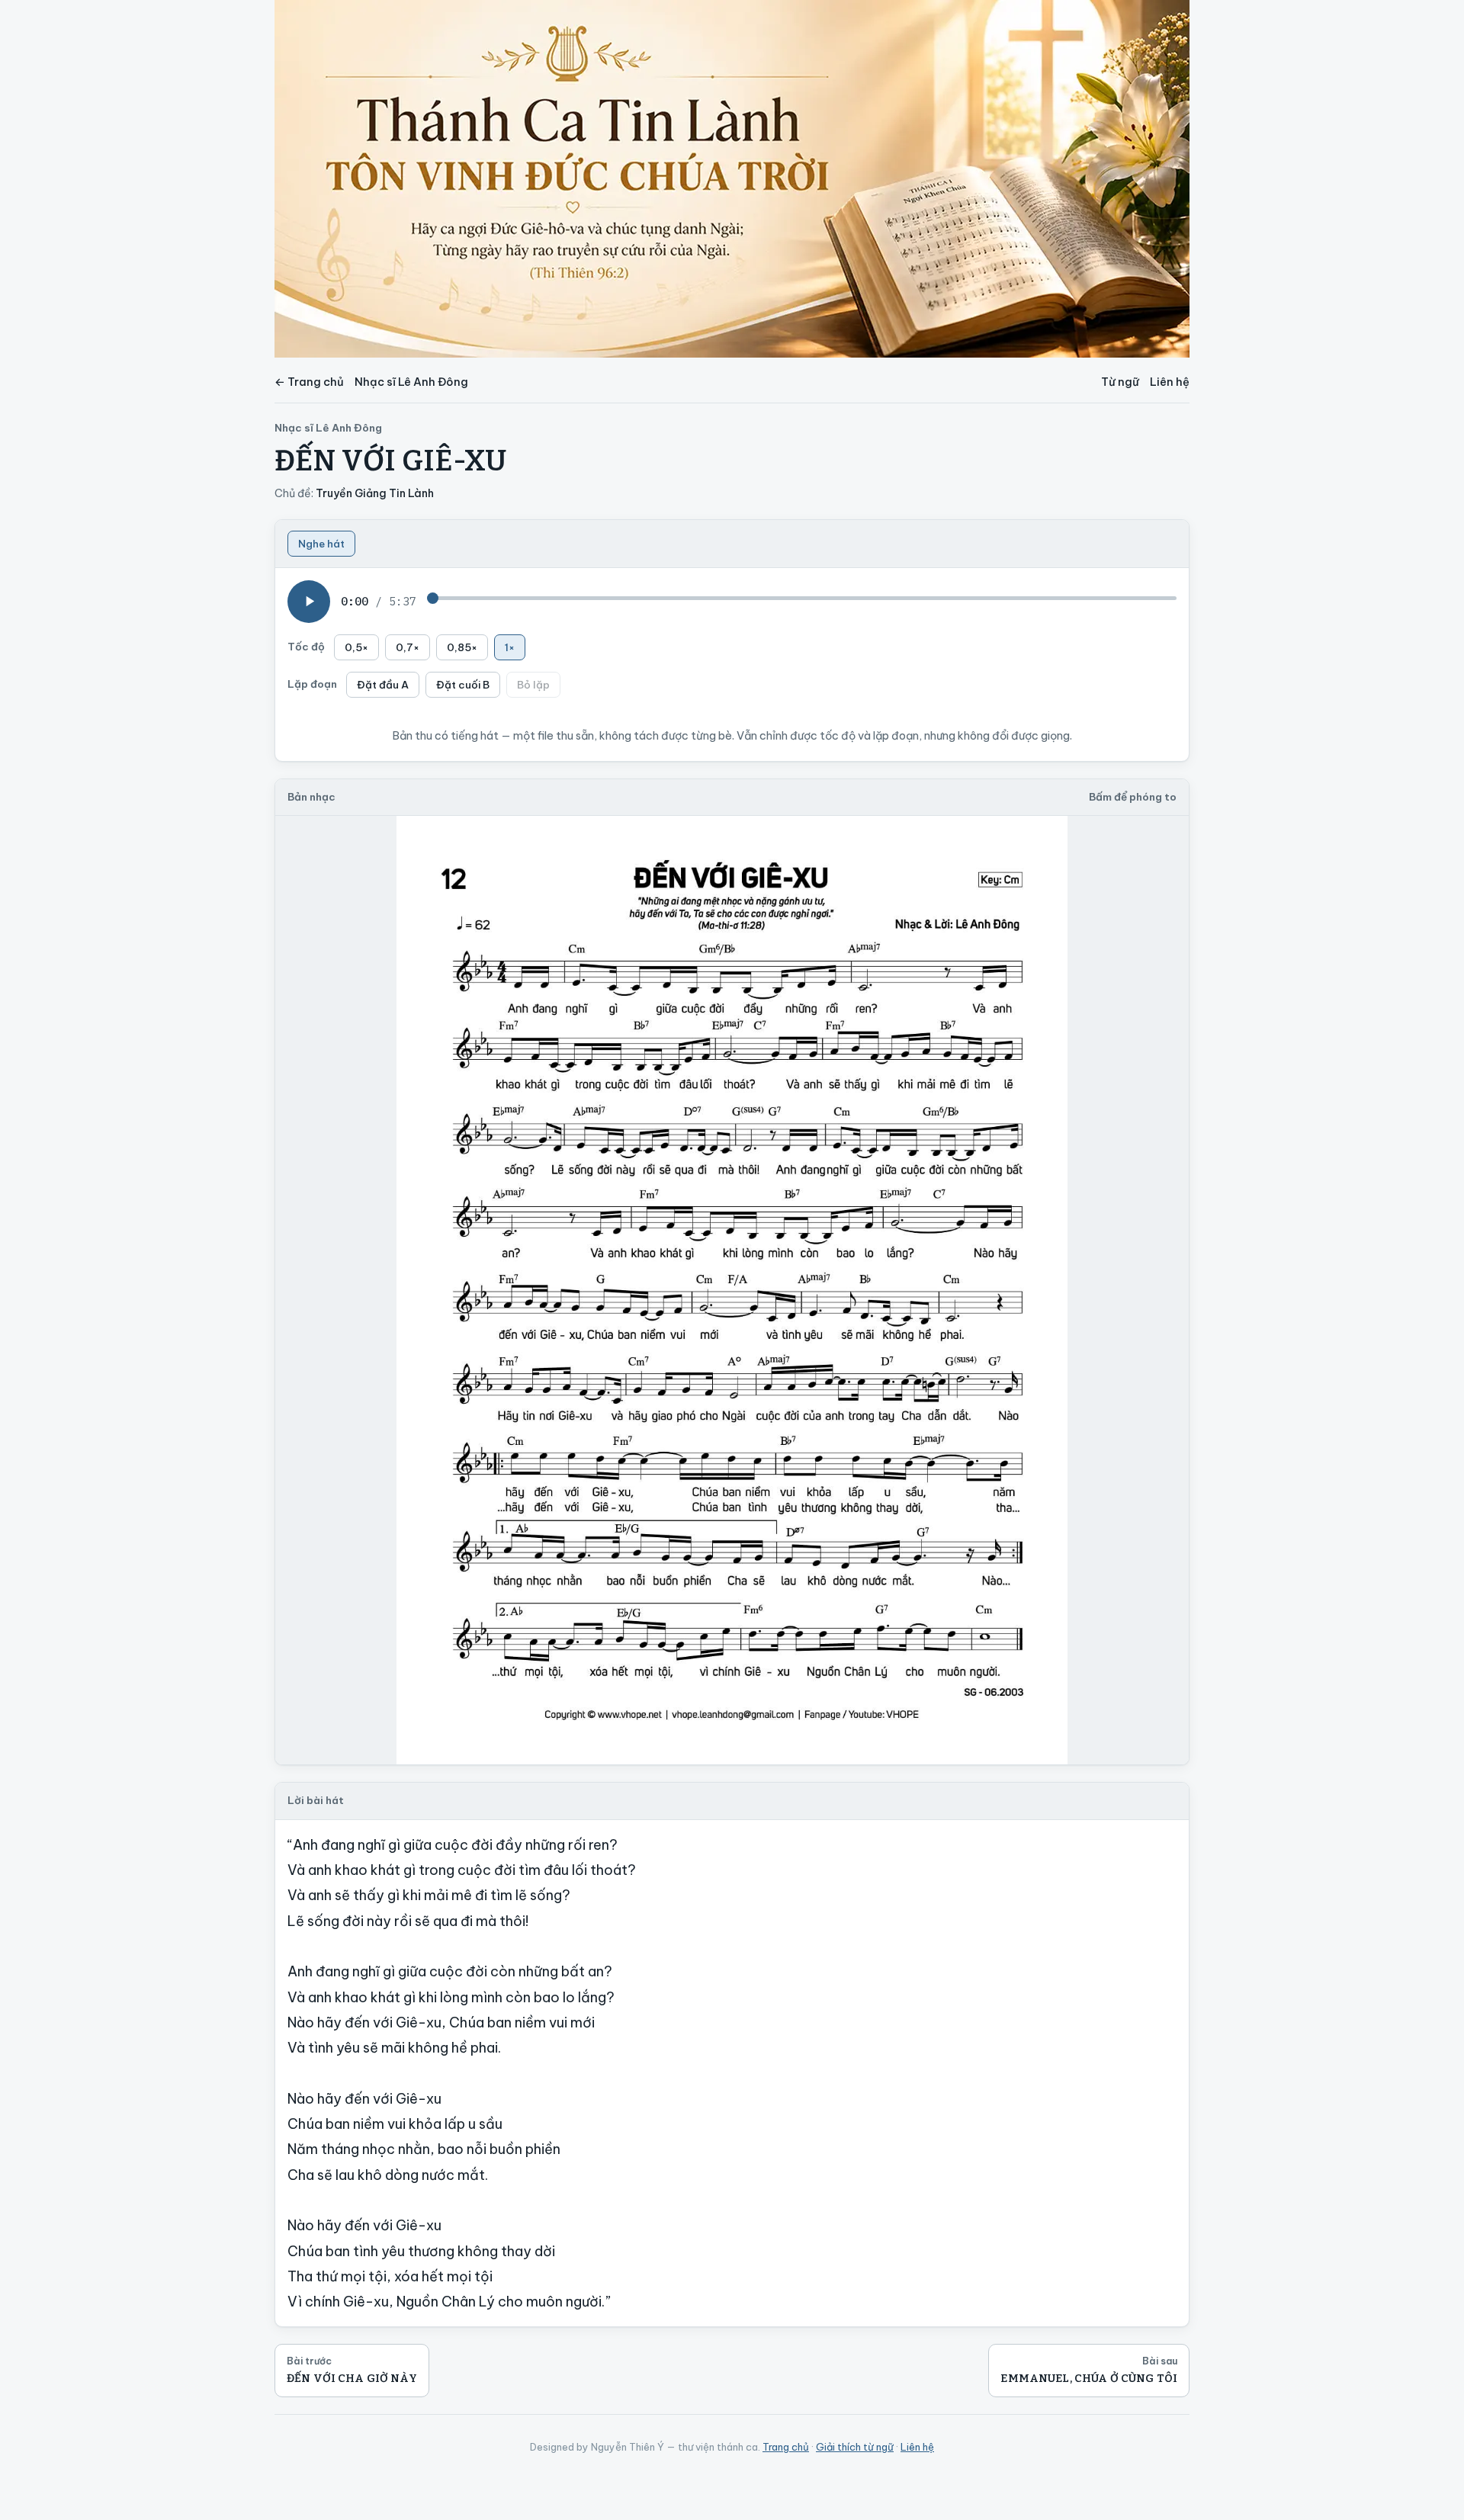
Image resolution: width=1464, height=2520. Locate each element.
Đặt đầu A (383, 685)
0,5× (356, 647)
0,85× (462, 647)
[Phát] (309, 602)
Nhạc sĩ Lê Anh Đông (411, 382)
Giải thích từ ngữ (855, 2447)
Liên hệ (1170, 382)
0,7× (408, 647)
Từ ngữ (1120, 382)
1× (510, 647)
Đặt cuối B (463, 685)
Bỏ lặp (533, 685)
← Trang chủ (309, 382)
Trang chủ (786, 2447)
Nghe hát (321, 544)
